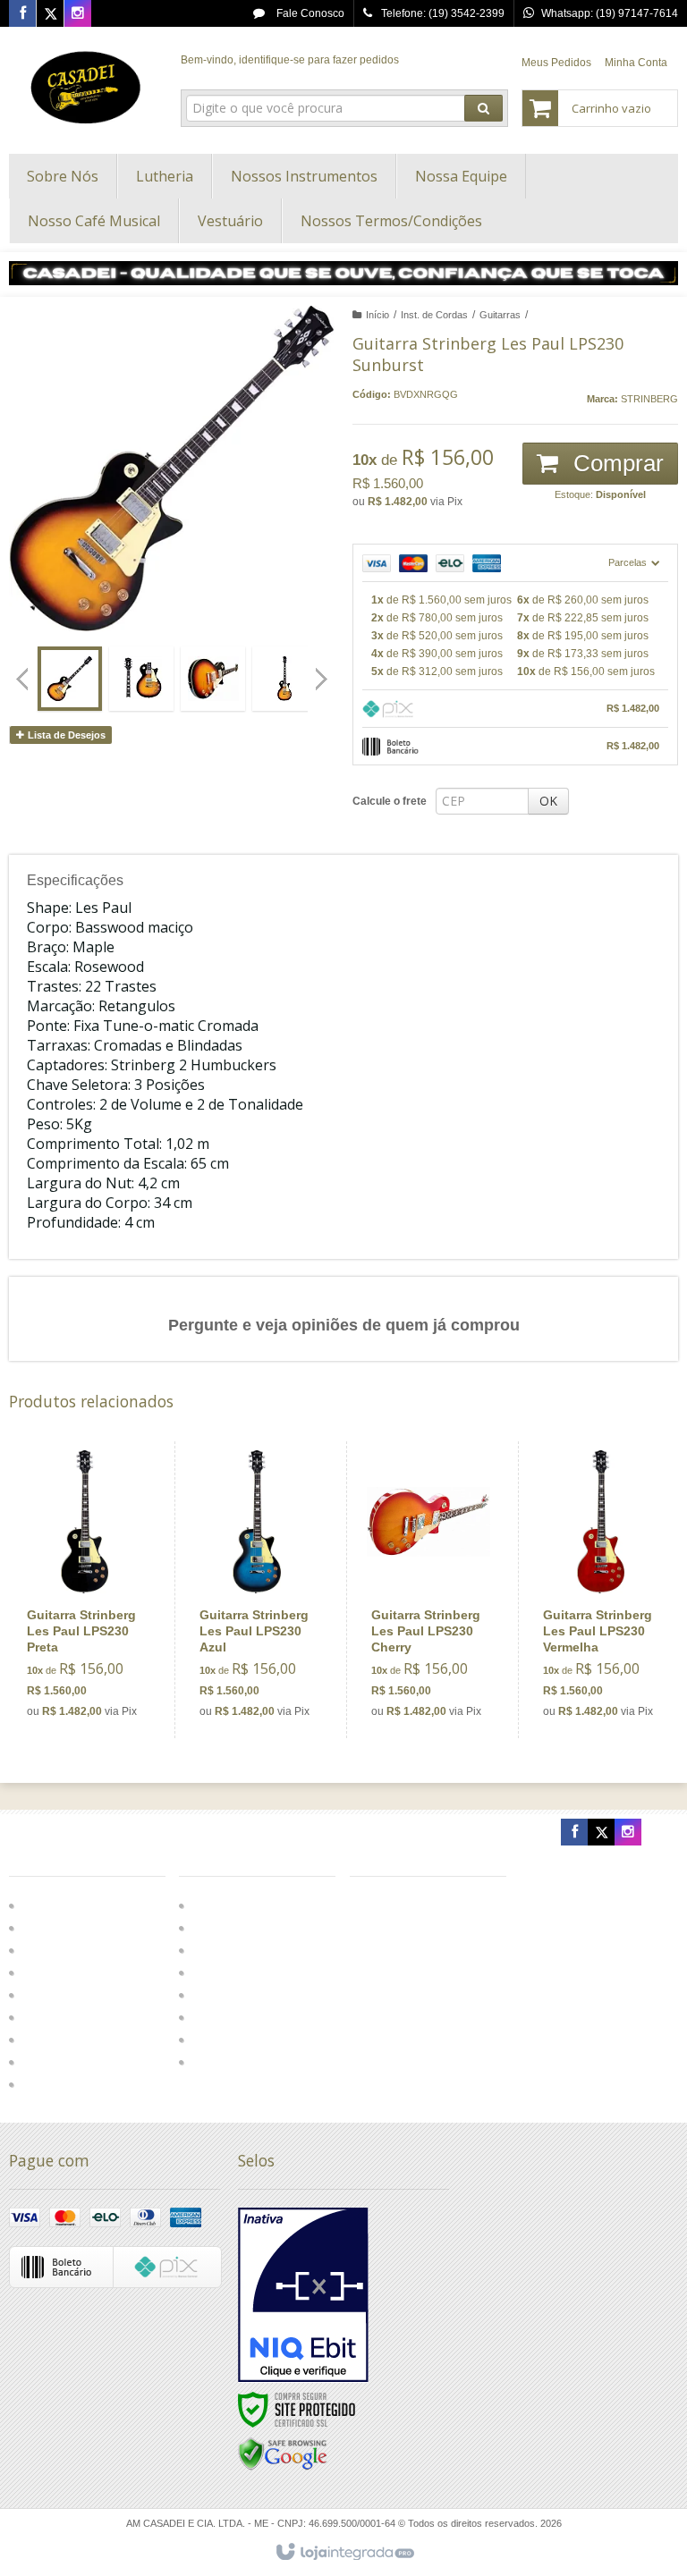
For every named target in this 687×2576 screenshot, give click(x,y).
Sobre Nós (216, 1928)
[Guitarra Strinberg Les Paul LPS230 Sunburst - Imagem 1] (70, 679)
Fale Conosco (309, 13)
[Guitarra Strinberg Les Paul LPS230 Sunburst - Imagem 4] (284, 679)
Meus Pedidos (556, 63)
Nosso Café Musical (239, 2017)
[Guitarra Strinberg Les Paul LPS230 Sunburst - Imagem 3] (213, 679)
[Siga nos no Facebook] (22, 14)
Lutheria (211, 1950)
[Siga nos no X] (50, 14)
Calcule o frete (390, 801)
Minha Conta (636, 63)
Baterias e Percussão (75, 1950)
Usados (42, 2084)
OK (548, 801)
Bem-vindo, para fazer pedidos (290, 60)
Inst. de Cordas (434, 315)
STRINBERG (649, 399)
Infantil (39, 1995)
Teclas (39, 2062)
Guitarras (500, 315)
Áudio (38, 1928)
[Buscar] (483, 108)
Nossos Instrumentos (242, 1972)
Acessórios (49, 1972)
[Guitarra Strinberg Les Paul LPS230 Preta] (85, 1590)
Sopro (38, 2040)
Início (377, 315)
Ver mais (94, 1656)
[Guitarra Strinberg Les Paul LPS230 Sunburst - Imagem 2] (141, 679)
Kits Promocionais (67, 2017)
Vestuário (213, 2040)
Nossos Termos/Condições (256, 2062)
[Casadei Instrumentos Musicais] (86, 86)
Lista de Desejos (65, 735)
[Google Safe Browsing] (283, 2454)
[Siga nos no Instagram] (78, 14)
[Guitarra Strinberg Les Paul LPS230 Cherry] (428, 1590)
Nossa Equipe (225, 1995)
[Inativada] (303, 2295)
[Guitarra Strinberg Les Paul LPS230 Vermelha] (600, 1590)
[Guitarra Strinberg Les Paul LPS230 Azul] (257, 1590)
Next (323, 671)
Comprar (615, 463)
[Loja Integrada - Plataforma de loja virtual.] (344, 2553)
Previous (22, 679)
